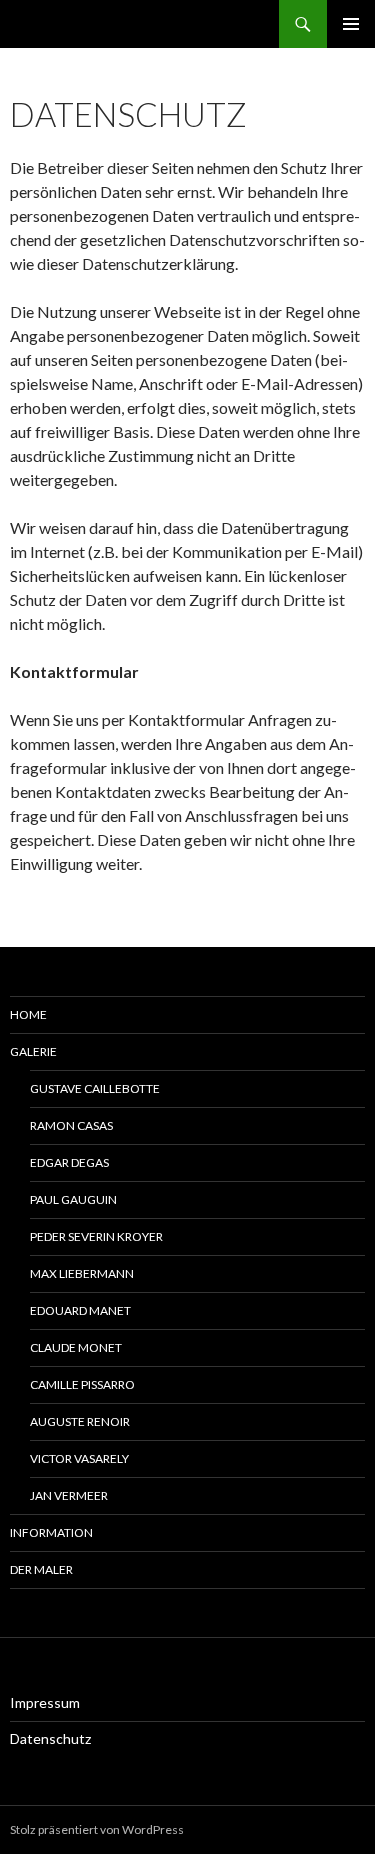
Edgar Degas (69, 1162)
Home (28, 1014)
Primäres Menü (351, 24)
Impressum (45, 1702)
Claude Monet (76, 1347)
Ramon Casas (71, 1125)
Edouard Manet (80, 1310)
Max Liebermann (82, 1273)
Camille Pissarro (82, 1384)
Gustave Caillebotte (95, 1088)
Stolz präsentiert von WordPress (97, 1829)
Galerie (33, 1051)
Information (51, 1532)
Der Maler (41, 1569)
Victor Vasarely (79, 1458)
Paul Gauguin (73, 1199)
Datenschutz (50, 1738)
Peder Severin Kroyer (96, 1236)
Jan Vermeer (69, 1495)
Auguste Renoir (80, 1421)
